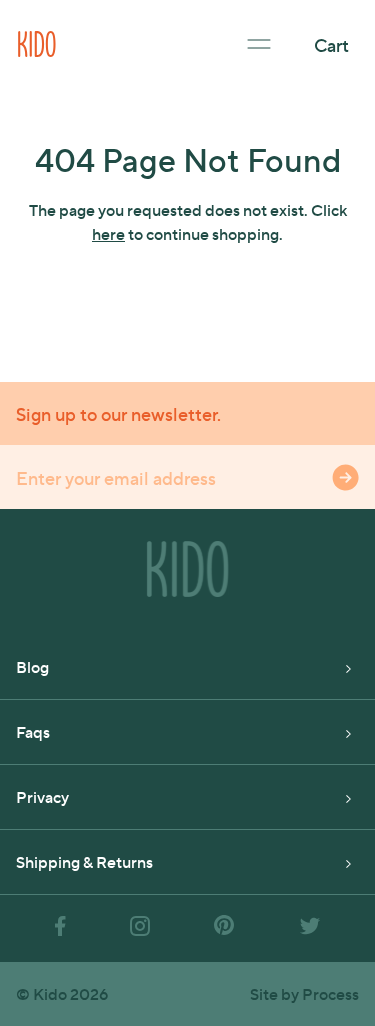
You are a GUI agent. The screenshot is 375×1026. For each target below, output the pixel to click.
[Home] (37, 41)
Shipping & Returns (84, 861)
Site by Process (304, 993)
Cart (331, 44)
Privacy (42, 796)
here (108, 233)
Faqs (33, 731)
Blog (32, 666)
